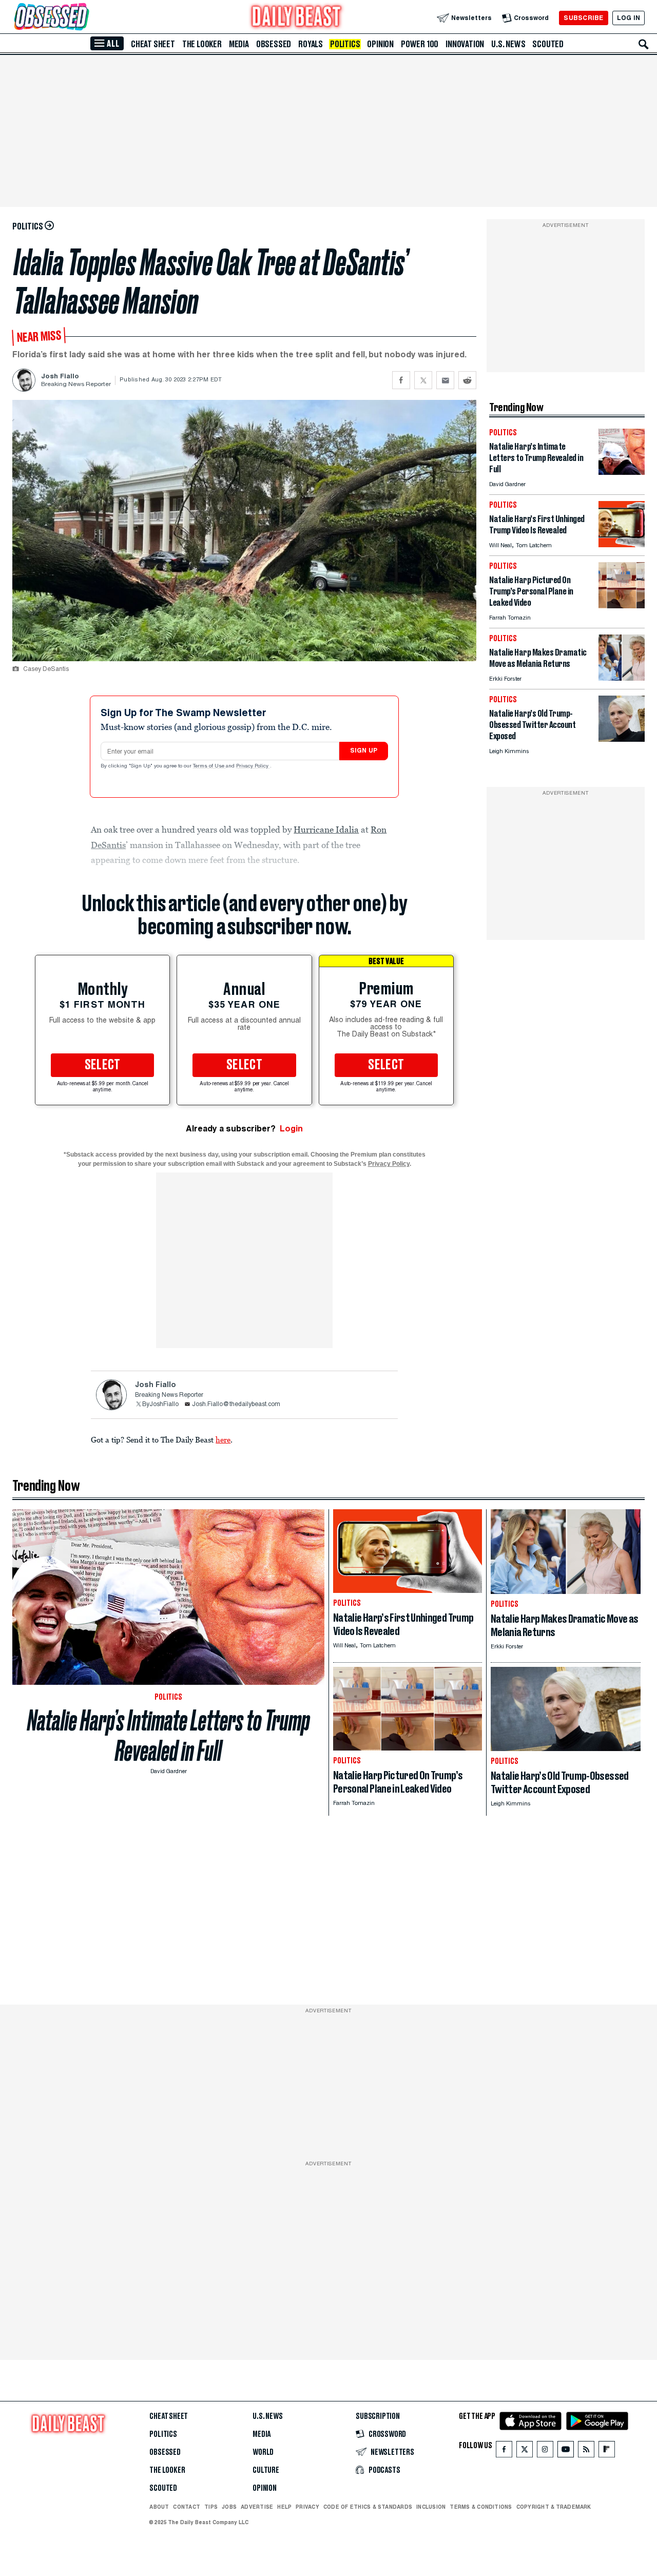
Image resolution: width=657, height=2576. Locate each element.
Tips (211, 2507)
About (159, 2507)
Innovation (465, 44)
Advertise (257, 2507)
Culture (266, 2470)
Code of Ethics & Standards (368, 2507)
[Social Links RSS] (586, 2452)
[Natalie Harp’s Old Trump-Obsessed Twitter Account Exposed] (622, 739)
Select (103, 1065)
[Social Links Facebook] (504, 2452)
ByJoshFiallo (160, 1405)
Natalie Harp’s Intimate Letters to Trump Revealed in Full (169, 1736)
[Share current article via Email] (445, 380)
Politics (345, 44)
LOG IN (629, 18)
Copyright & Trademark (554, 2507)
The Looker (202, 44)
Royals (311, 44)
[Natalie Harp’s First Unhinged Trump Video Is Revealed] (622, 544)
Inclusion (431, 2507)
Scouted (548, 44)
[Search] (644, 44)
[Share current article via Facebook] (401, 380)
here (223, 1439)
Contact (187, 2507)
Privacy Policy (253, 766)
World (263, 2452)
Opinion (380, 44)
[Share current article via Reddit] (467, 380)
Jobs (229, 2507)
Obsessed (274, 44)
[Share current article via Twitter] (423, 380)
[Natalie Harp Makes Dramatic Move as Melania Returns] (622, 678)
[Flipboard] (606, 2452)
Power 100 (420, 44)
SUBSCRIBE (583, 18)
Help (284, 2507)
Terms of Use (209, 766)
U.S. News (508, 44)
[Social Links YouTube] (566, 2452)
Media (239, 44)
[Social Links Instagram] (545, 2452)
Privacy (307, 2507)
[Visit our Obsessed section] (84, 18)
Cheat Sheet (153, 44)
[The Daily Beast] (297, 18)
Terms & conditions (481, 2507)
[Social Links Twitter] (525, 2452)
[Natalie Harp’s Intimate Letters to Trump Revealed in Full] (622, 472)
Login (291, 1129)
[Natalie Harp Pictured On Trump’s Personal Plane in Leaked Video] (622, 605)
